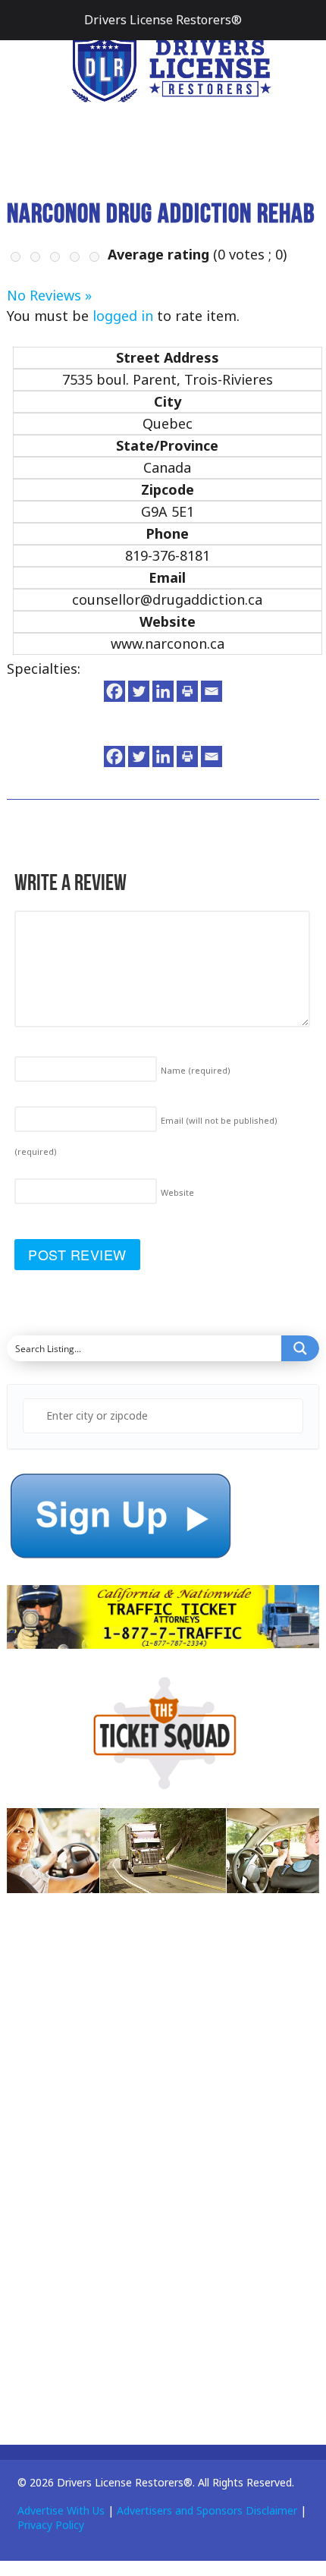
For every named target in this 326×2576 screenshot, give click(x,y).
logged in (123, 316)
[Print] (187, 691)
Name (196, 1070)
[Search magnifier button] (300, 1348)
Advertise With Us (61, 2510)
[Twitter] (139, 691)
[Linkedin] (163, 691)
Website (177, 1192)
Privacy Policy (51, 2525)
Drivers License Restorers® (163, 20)
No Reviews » (49, 295)
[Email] (212, 691)
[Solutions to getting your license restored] (171, 66)
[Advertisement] (121, 2181)
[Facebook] (114, 691)
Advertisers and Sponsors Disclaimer (207, 2510)
